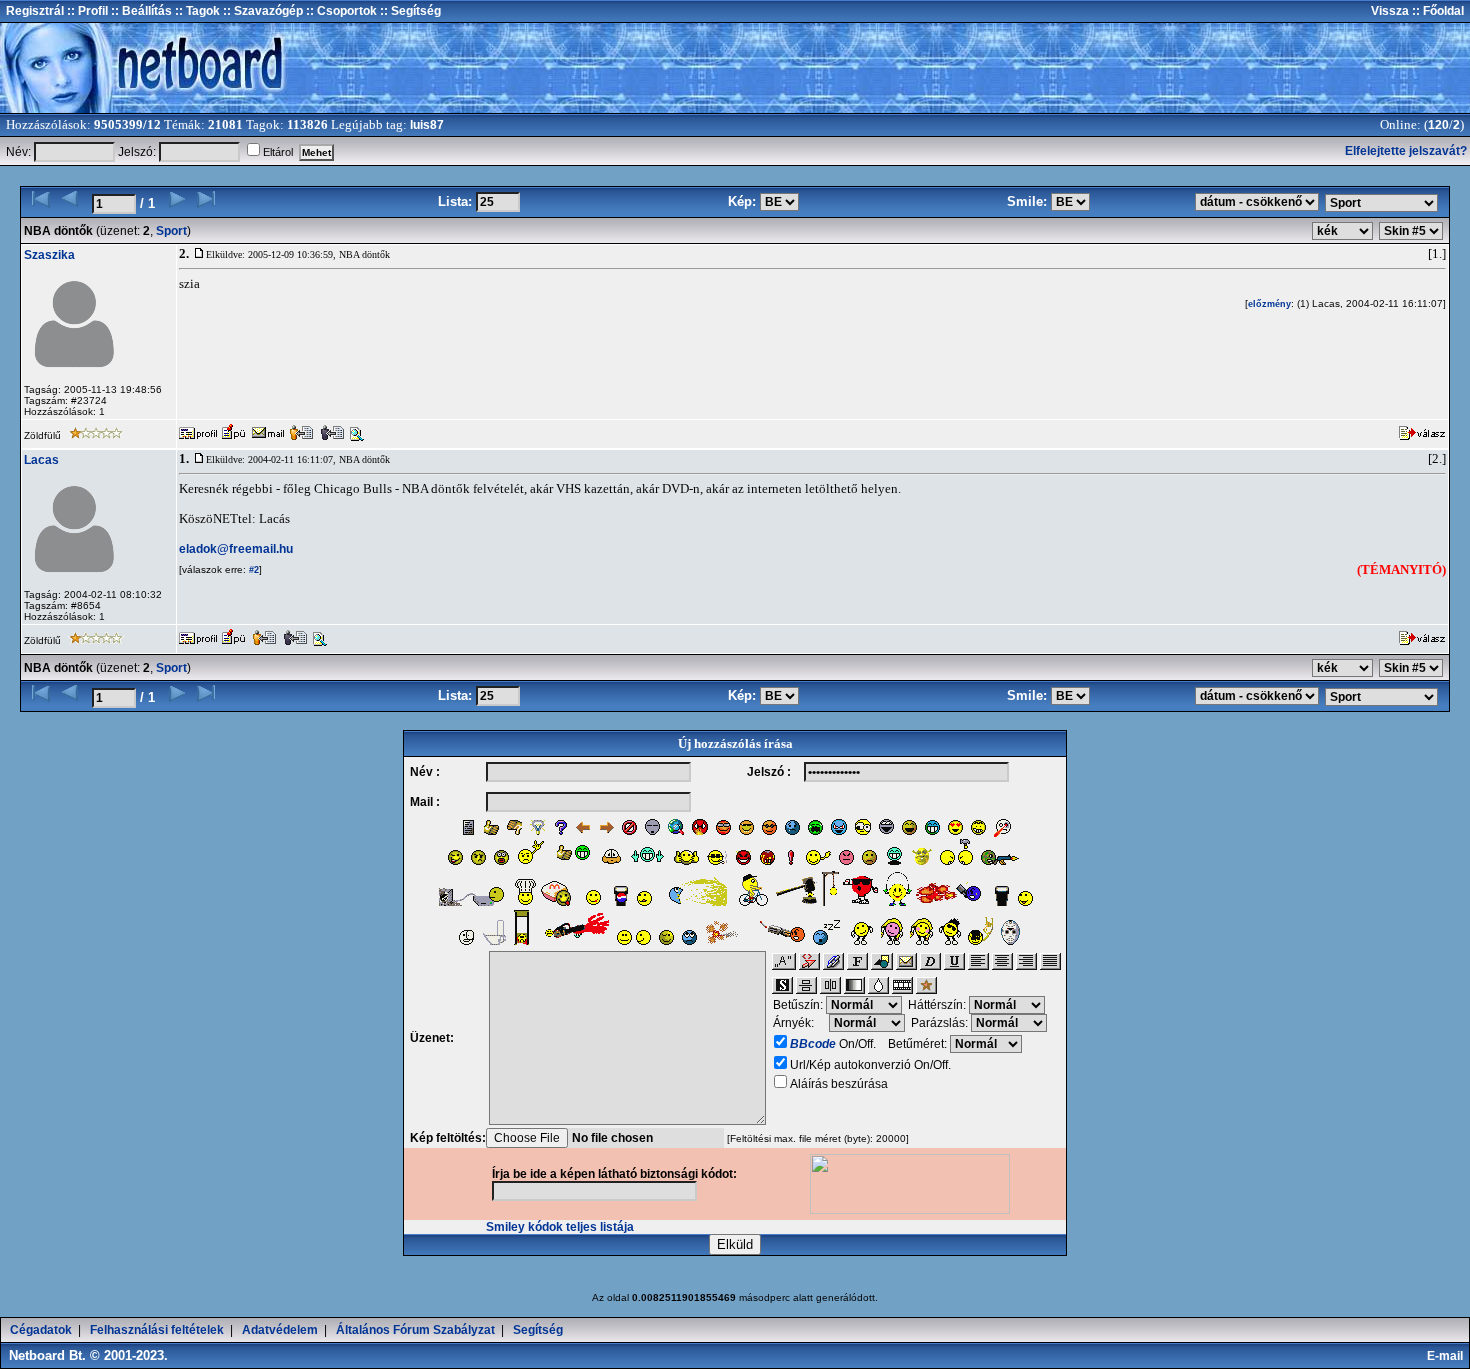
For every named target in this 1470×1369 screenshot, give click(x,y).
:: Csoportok (340, 11)
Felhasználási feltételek (157, 1330)
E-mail (1448, 1356)
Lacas (41, 460)
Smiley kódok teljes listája (560, 1227)
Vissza (1390, 11)
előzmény (1269, 304)
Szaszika (49, 255)
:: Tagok (196, 11)
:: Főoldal (1436, 11)
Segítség (538, 1330)
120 (1438, 125)
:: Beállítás (140, 11)
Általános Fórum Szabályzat (415, 1330)
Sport (171, 231)
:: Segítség (409, 11)
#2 (252, 570)
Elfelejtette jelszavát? (1406, 151)
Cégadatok (41, 1330)
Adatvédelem (280, 1330)
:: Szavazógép (263, 11)
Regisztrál (35, 11)
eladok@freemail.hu (236, 549)
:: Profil (86, 11)
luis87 (427, 125)
